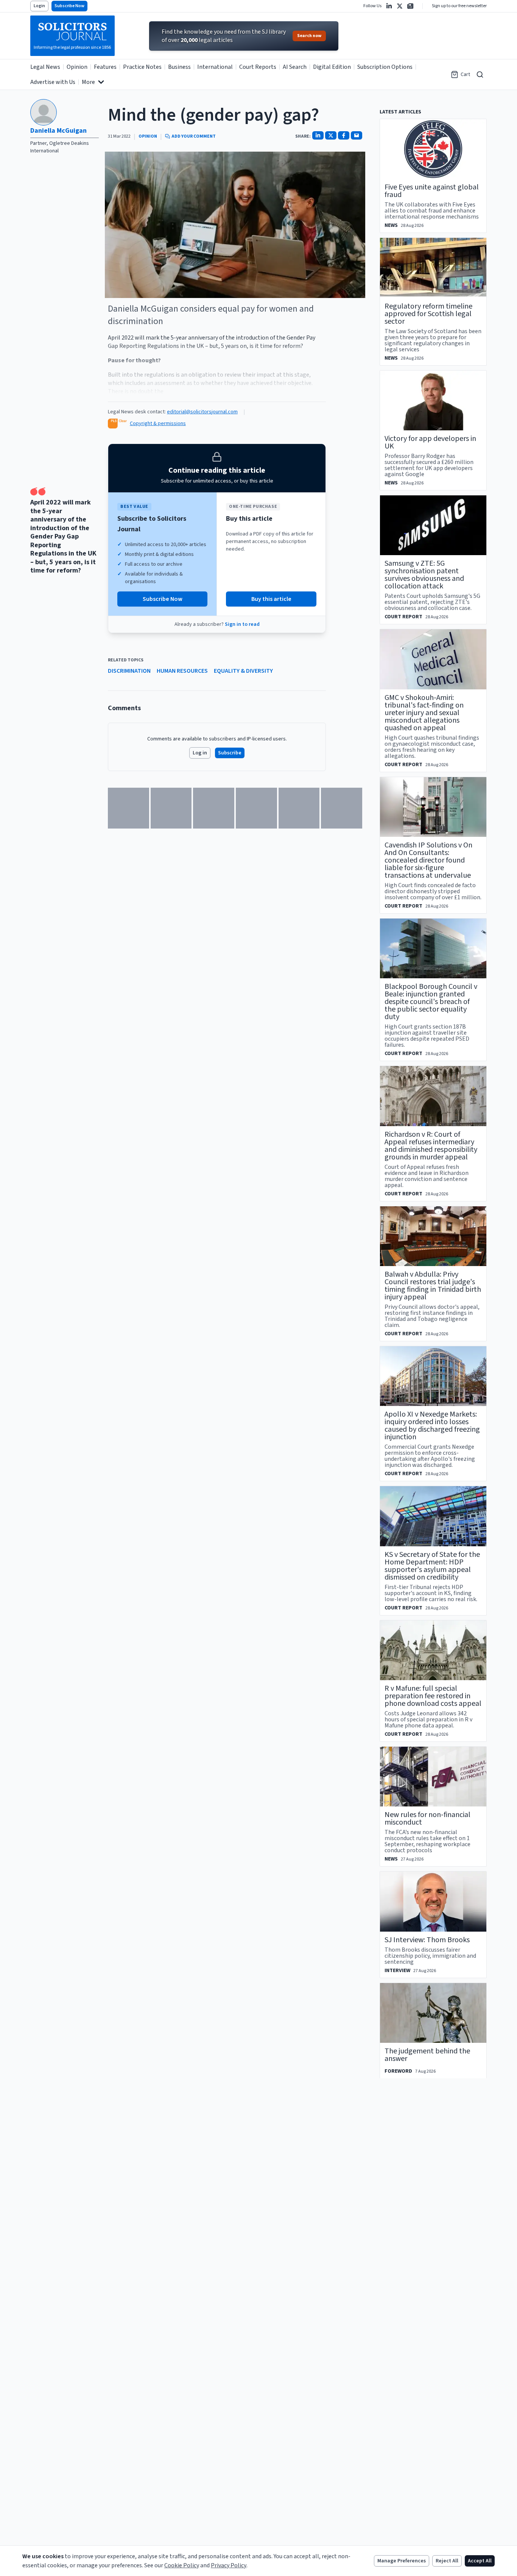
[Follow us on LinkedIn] (389, 6)
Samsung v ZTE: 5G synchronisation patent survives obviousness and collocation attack (424, 575)
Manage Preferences (402, 2561)
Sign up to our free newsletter (459, 6)
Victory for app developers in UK (430, 442)
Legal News (45, 67)
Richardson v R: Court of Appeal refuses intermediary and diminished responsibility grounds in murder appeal (431, 1146)
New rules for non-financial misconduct (427, 1819)
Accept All (480, 2561)
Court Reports (258, 67)
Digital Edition (332, 67)
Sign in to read (242, 624)
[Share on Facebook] (344, 135)
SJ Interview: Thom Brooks (427, 1940)
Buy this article (271, 599)
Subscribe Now (69, 6)
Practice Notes (142, 67)
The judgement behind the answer (427, 2055)
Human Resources (182, 671)
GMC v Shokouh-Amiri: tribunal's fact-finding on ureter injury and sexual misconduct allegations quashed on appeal (424, 713)
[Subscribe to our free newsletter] (410, 6)
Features (105, 67)
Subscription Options (385, 67)
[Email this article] (357, 135)
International (215, 67)
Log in (200, 753)
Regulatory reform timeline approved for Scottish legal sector (428, 314)
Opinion (77, 67)
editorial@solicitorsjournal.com (202, 412)
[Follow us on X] (400, 6)
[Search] (480, 74)
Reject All (447, 2561)
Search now (309, 36)
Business (179, 67)
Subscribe (230, 753)
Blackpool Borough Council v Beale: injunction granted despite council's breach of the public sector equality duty (431, 1002)
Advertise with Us (53, 82)
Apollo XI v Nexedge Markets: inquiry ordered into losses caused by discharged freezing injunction (432, 1426)
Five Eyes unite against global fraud (432, 191)
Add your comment (194, 137)
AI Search (295, 67)
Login (39, 6)
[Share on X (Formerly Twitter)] (331, 135)
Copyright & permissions (158, 424)
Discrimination (129, 671)
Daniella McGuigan (58, 131)
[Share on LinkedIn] (318, 135)
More (88, 82)
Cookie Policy (182, 2565)
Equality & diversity (243, 671)
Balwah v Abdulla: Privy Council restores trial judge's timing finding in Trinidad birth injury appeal (433, 1286)
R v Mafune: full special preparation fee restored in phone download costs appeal (433, 1696)
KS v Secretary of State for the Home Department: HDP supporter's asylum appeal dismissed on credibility (432, 1566)
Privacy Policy (229, 2565)
